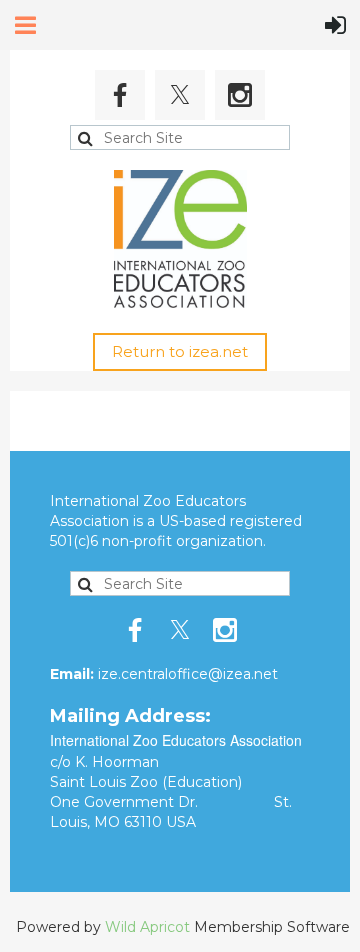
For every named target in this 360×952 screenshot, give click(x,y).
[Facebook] (120, 95)
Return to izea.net (180, 351)
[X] (180, 95)
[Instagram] (240, 95)
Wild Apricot (147, 927)
